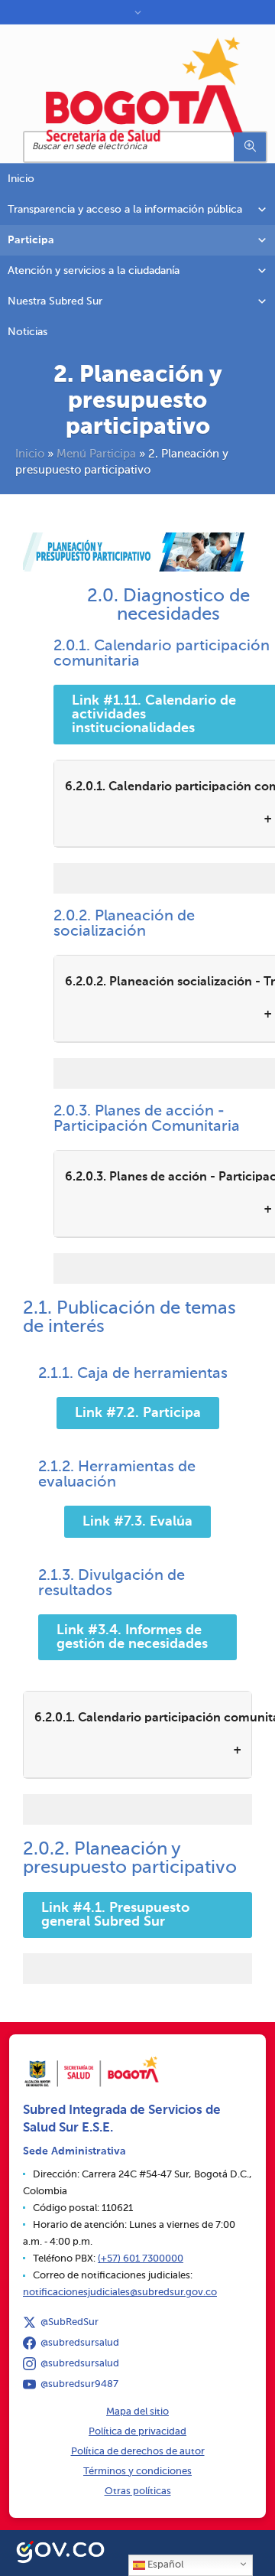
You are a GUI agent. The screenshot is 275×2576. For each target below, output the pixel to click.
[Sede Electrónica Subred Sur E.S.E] (145, 89)
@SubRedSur (70, 2322)
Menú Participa (96, 454)
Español (164, 2565)
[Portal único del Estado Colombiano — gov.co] (60, 2550)
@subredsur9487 (79, 2384)
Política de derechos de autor (138, 2452)
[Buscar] (250, 147)
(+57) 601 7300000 (141, 2259)
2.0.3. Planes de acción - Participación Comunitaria (147, 1119)
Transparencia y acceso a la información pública (125, 210)
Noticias (27, 332)
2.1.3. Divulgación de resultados (112, 1584)
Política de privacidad (137, 2432)
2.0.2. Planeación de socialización (124, 924)
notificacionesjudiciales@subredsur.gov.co (120, 2293)
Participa (31, 240)
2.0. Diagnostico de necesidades (168, 605)
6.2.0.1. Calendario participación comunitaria (143, 1718)
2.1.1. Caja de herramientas (133, 1374)
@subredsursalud (80, 2343)
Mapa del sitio (137, 2412)
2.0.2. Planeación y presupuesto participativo (130, 1858)
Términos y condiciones (137, 2472)
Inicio (21, 179)
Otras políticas (138, 2491)
